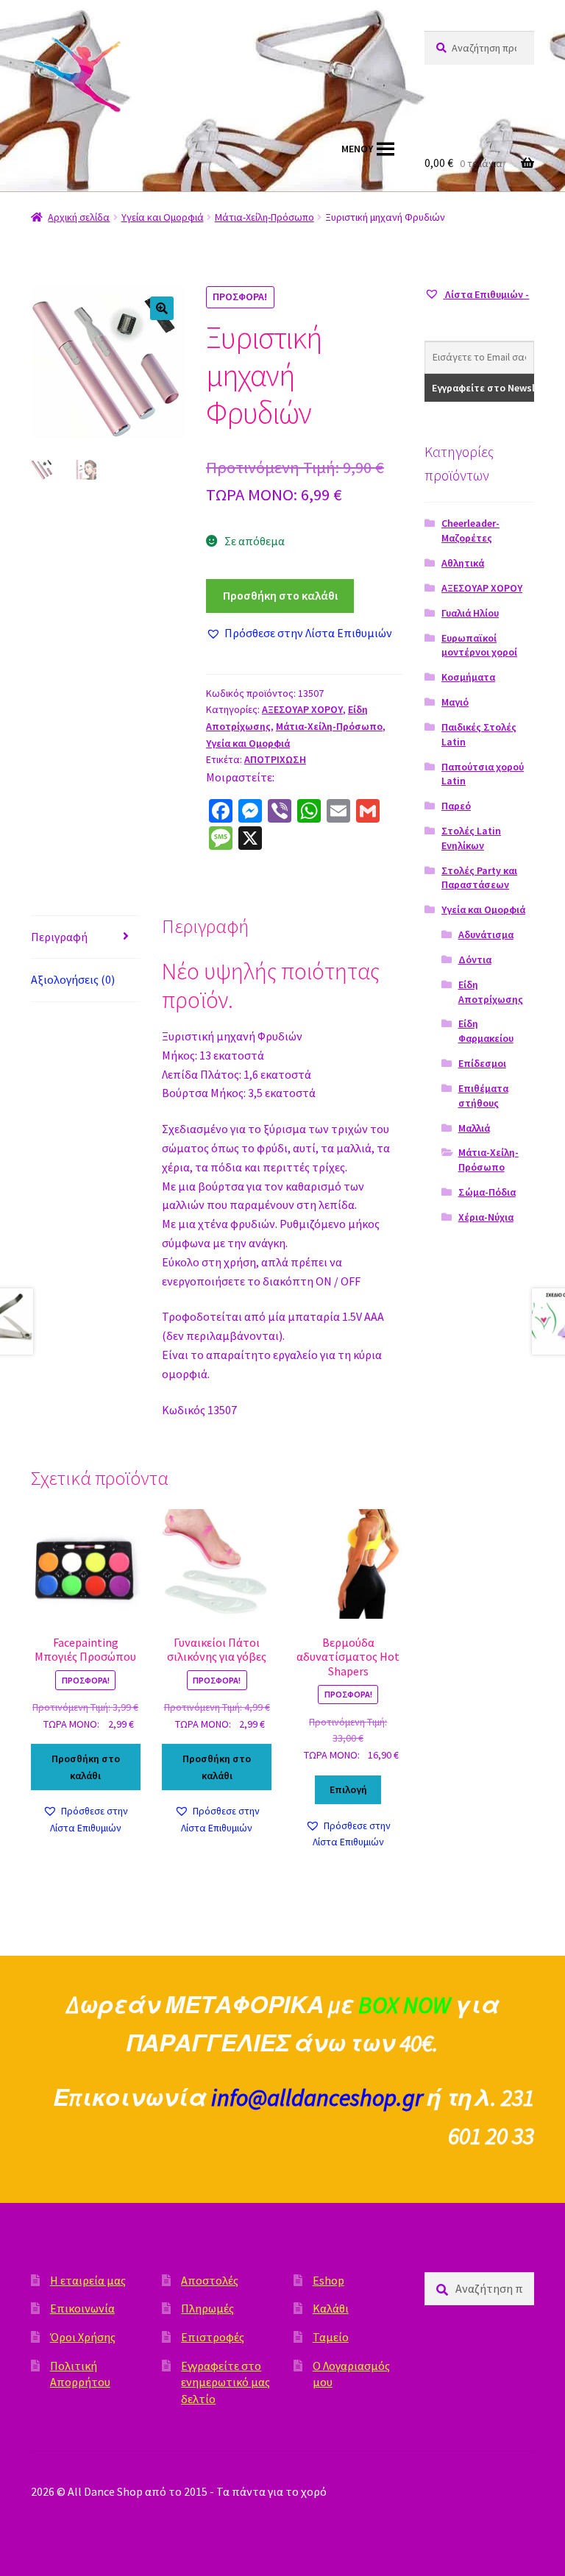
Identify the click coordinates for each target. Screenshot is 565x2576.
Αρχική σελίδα (79, 217)
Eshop (328, 2280)
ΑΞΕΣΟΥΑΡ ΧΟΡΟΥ (302, 709)
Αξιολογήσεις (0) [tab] (73, 979)
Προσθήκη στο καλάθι (280, 595)
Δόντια (475, 959)
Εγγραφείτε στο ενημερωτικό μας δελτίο (225, 2382)
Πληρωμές (207, 2308)
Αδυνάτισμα (486, 934)
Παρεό (456, 806)
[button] (162, 308)
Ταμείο (331, 2337)
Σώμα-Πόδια (487, 1192)
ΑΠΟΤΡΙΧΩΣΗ (275, 759)
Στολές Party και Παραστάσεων (479, 878)
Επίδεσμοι (482, 1063)
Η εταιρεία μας (88, 2280)
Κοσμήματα (468, 677)
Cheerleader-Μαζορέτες (470, 531)
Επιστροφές (213, 2337)
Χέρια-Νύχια (486, 1217)
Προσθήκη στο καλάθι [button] (86, 1767)
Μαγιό (455, 702)
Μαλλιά (474, 1128)
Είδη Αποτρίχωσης (491, 992)
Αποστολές (210, 2280)
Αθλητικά (463, 563)
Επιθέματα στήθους (483, 1096)
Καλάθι (331, 2308)
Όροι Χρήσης (83, 2337)
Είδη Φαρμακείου (486, 1031)
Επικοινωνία (82, 2308)
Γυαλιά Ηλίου (470, 613)
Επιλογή (348, 1789)
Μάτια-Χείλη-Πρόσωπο (264, 217)
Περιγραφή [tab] (59, 937)
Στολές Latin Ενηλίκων (471, 838)
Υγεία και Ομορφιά (163, 217)
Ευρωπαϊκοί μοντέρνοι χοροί (479, 645)
